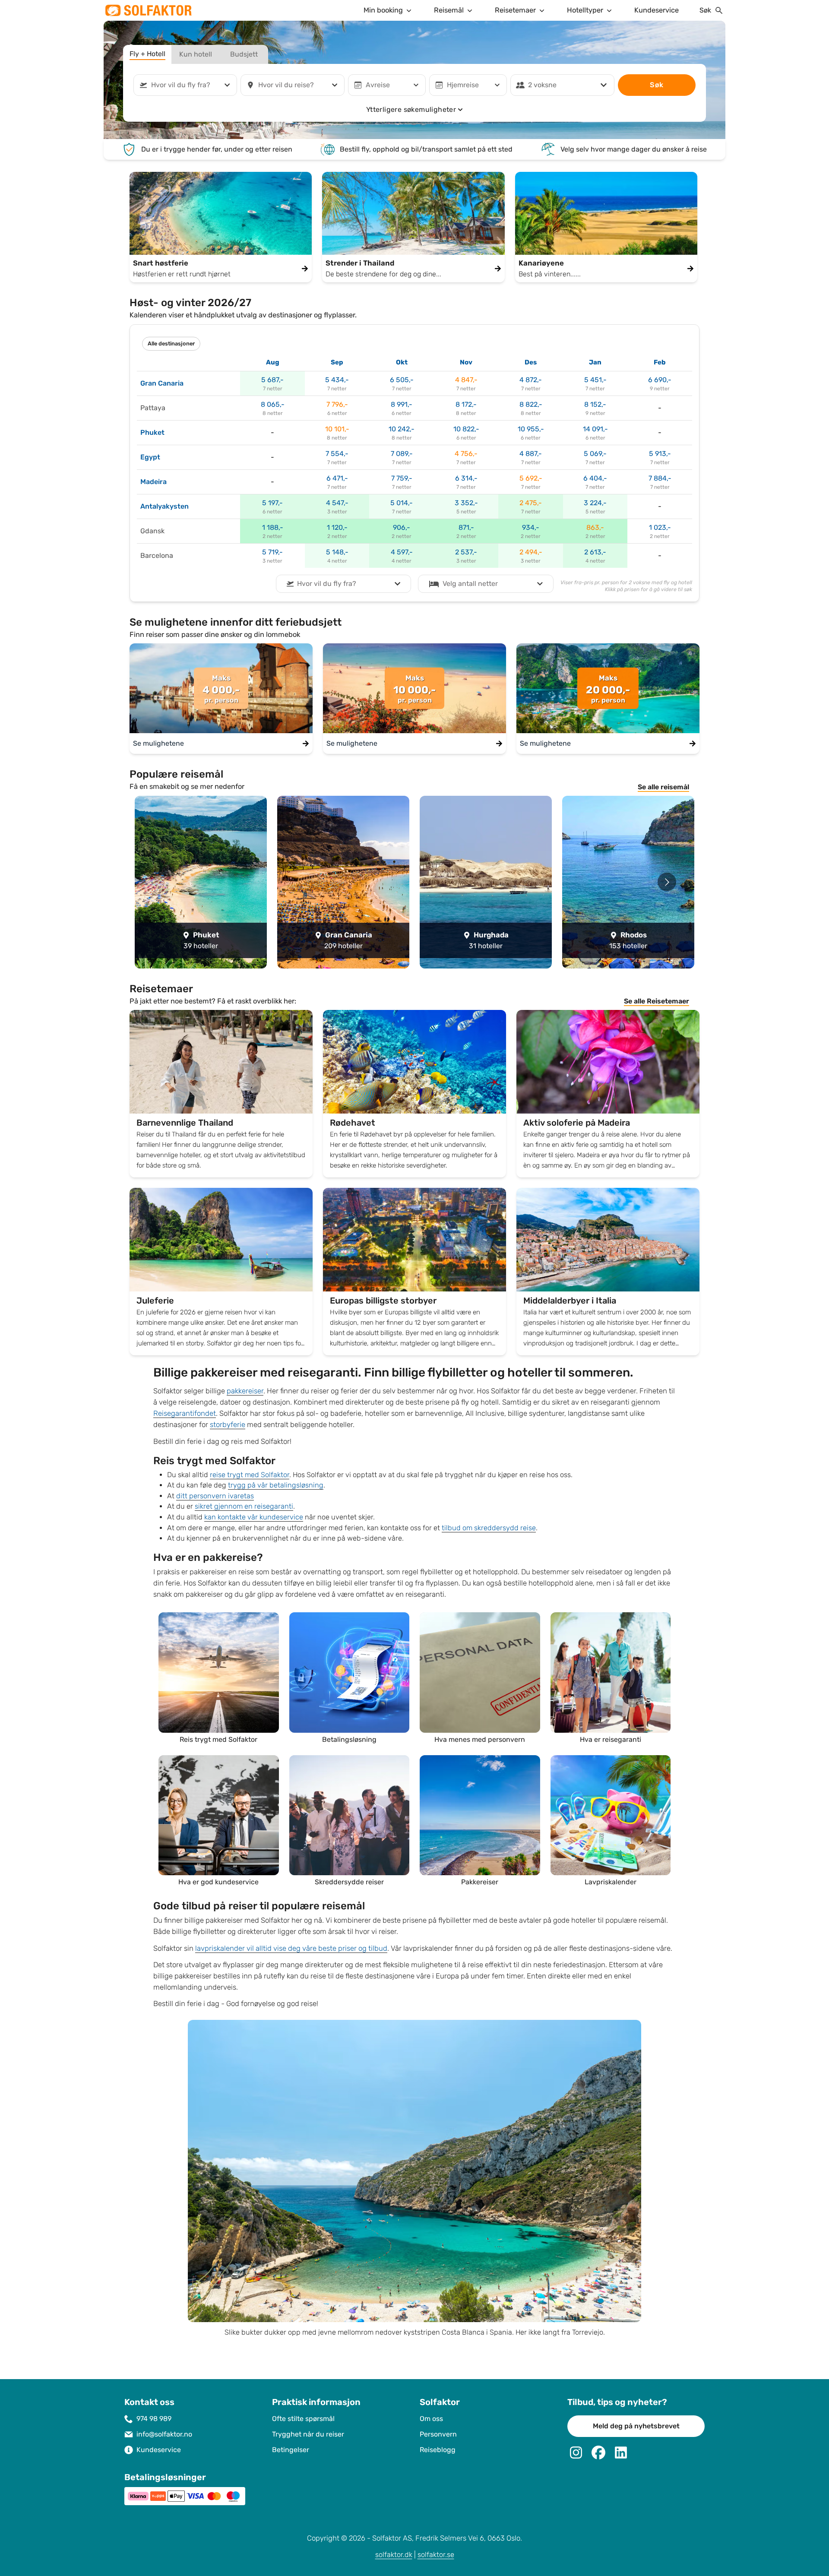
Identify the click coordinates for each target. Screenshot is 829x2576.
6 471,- (337, 478)
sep (337, 362)
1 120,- (337, 527)
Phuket (152, 432)
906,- (402, 527)
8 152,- (595, 404)
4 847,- (466, 380)
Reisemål (449, 10)
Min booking (383, 10)
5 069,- (595, 454)
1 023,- (660, 527)
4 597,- (402, 552)
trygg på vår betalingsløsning (276, 1485)
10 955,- (531, 429)
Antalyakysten (165, 506)
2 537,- (466, 552)
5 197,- (272, 503)
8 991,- (402, 404)
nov (466, 362)
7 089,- (402, 454)
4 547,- (337, 503)
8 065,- (273, 404)
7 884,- (660, 478)
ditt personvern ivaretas (215, 1496)
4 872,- (531, 380)
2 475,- (531, 503)
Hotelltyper (585, 10)
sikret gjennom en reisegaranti (244, 1506)
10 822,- (466, 429)
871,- (466, 527)
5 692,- (531, 478)
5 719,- (272, 552)
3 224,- (595, 503)
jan (595, 362)
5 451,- (595, 380)
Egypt (150, 457)
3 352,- (466, 503)
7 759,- (402, 478)
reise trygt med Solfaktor (250, 1475)
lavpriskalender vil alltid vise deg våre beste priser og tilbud (291, 1948)
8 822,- (531, 404)
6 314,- (466, 478)
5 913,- (660, 454)
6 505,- (402, 380)
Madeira (153, 482)
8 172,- (466, 404)
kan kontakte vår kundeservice (254, 1517)
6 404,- (595, 478)
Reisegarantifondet (185, 1413)
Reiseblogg (438, 2450)
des (531, 362)
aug (273, 362)
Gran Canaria (162, 383)
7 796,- (337, 404)
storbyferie (228, 1425)
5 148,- (337, 552)
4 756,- (466, 454)
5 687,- (272, 380)
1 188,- (273, 527)
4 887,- (531, 454)
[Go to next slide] (667, 882)
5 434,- (337, 380)
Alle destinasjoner (171, 344)
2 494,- (531, 552)
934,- (531, 527)
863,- (595, 527)
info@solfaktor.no (164, 2434)
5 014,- (402, 503)
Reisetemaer (515, 10)
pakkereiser (245, 1391)
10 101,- (337, 429)
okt (402, 362)
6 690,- (660, 380)
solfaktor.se (436, 2555)
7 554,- (337, 454)
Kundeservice (657, 10)
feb (660, 362)
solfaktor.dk (394, 2555)
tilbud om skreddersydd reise (489, 1528)
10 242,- (402, 429)
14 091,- (595, 429)
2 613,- (595, 552)
